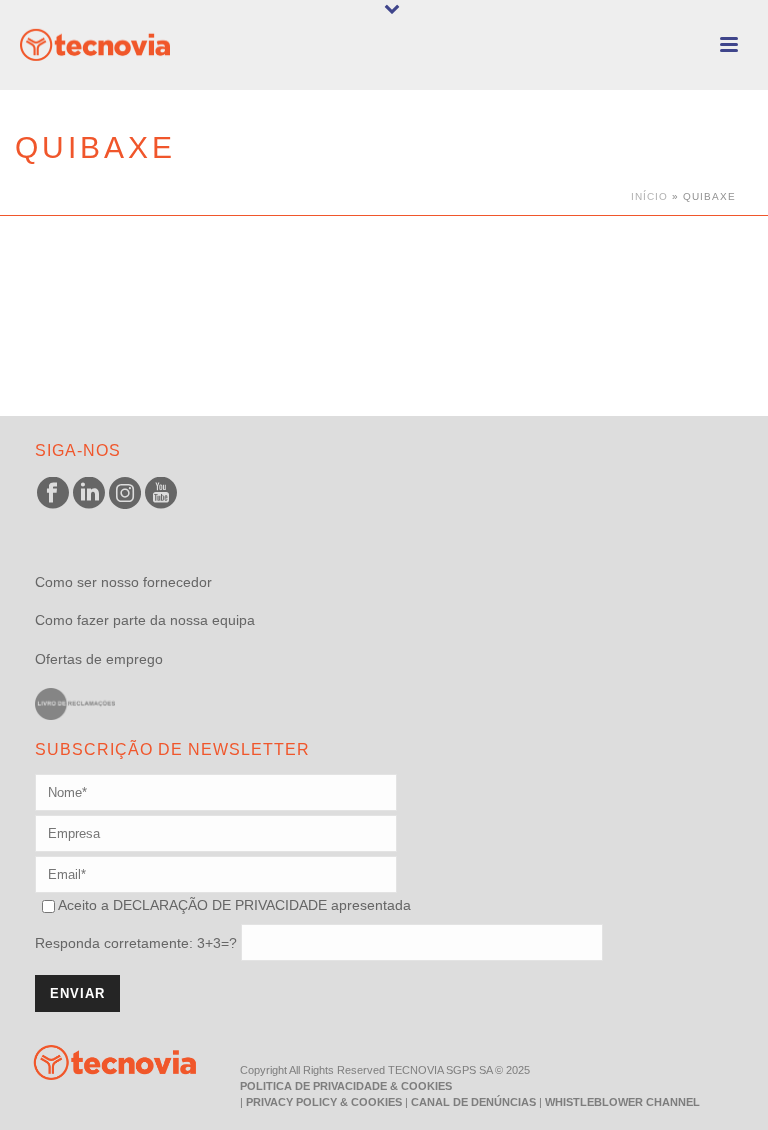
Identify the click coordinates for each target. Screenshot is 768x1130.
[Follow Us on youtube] (161, 494)
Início (649, 196)
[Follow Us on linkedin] (89, 494)
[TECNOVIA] (100, 1061)
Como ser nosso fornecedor (123, 582)
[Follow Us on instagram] (125, 494)
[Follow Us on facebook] (53, 494)
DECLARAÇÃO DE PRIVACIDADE (218, 905)
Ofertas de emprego (99, 659)
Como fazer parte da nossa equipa (145, 620)
